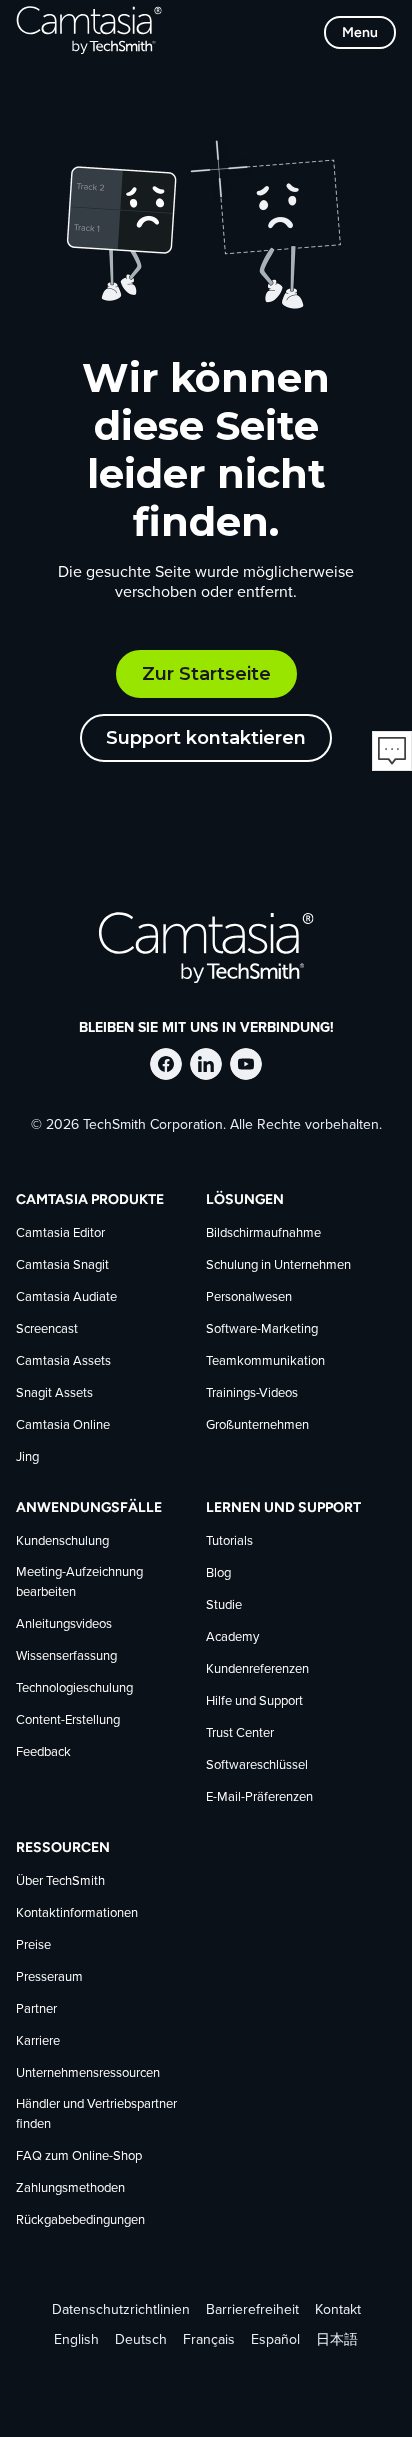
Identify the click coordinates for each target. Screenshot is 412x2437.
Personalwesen (249, 1297)
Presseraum (49, 1977)
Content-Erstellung (68, 1720)
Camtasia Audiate (66, 1297)
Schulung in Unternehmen (278, 1265)
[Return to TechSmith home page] (89, 32)
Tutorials (229, 1541)
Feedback (43, 1752)
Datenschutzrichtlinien (121, 2310)
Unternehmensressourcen (88, 2073)
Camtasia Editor (60, 1233)
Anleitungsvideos (64, 1624)
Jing (27, 1457)
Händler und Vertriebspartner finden (96, 2114)
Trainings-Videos (252, 1393)
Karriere (38, 2041)
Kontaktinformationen (77, 1913)
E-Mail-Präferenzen (259, 1797)
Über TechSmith (60, 1881)
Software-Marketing (262, 1329)
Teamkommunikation (265, 1361)
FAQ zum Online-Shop (79, 2156)
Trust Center (240, 1733)
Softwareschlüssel (257, 1765)
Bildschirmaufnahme (263, 1233)
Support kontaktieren (206, 738)
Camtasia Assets (63, 1361)
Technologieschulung (74, 1688)
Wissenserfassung (66, 1656)
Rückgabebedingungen (80, 2220)
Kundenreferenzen (257, 1669)
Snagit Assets (54, 1393)
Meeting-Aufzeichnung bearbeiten (79, 1582)
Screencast (47, 1329)
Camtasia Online (63, 1425)
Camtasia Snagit (62, 1265)
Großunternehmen (257, 1425)
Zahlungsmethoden (70, 2188)
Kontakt (338, 2310)
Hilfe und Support (254, 1701)
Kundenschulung (62, 1541)
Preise (33, 1945)
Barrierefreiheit (252, 2310)
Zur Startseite (206, 674)
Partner (36, 2009)
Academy (232, 1637)
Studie (224, 1605)
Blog (218, 1573)
